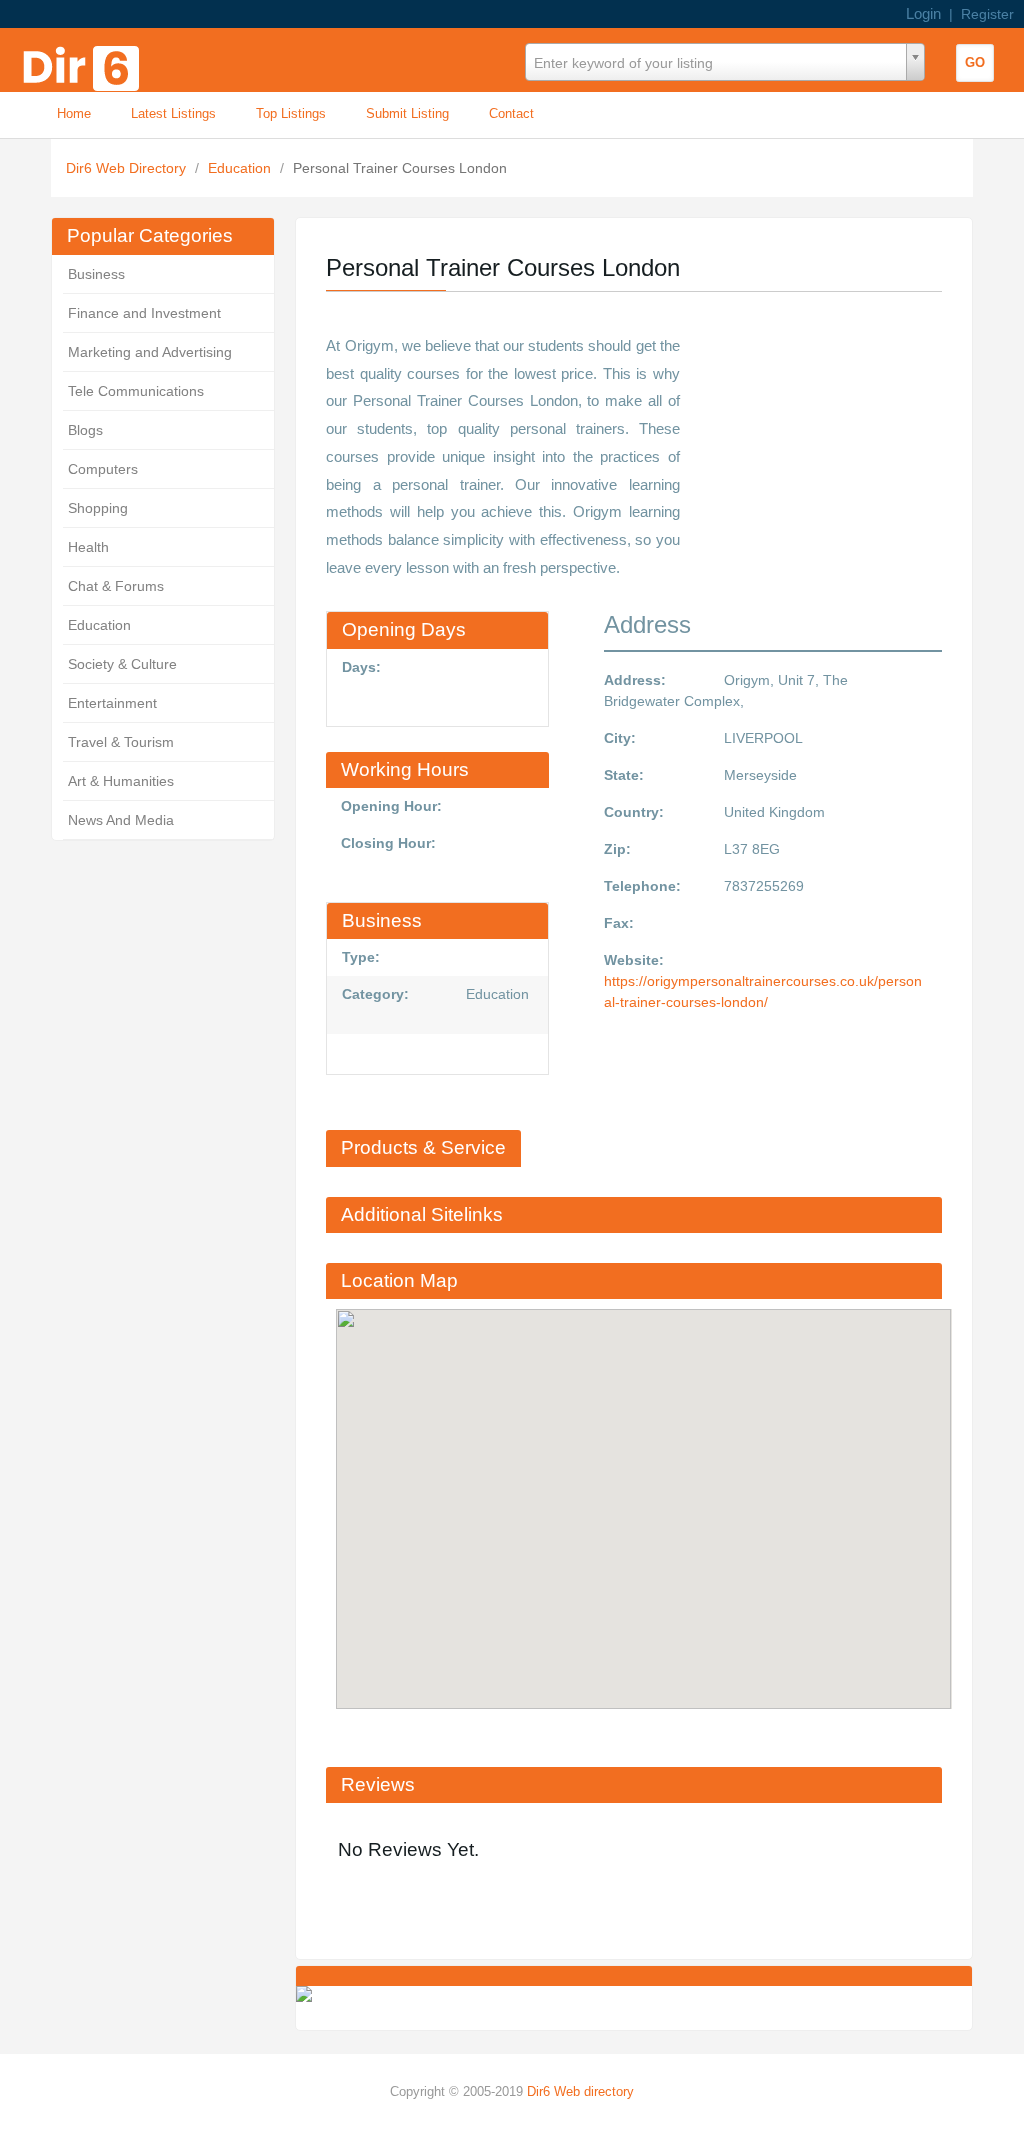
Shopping (98, 508)
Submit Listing (407, 113)
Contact (511, 113)
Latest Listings (173, 113)
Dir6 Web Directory (128, 168)
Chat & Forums (116, 586)
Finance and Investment (144, 313)
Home (74, 113)
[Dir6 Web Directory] (85, 62)
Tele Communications (136, 391)
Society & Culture (122, 664)
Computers (103, 469)
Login (923, 13)
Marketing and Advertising (150, 352)
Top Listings (291, 113)
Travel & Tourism (121, 742)
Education (241, 168)
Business (96, 274)
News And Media (121, 820)
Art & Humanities (121, 781)
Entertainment (112, 703)
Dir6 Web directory (580, 2091)
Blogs (85, 430)
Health (88, 547)
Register (987, 14)
